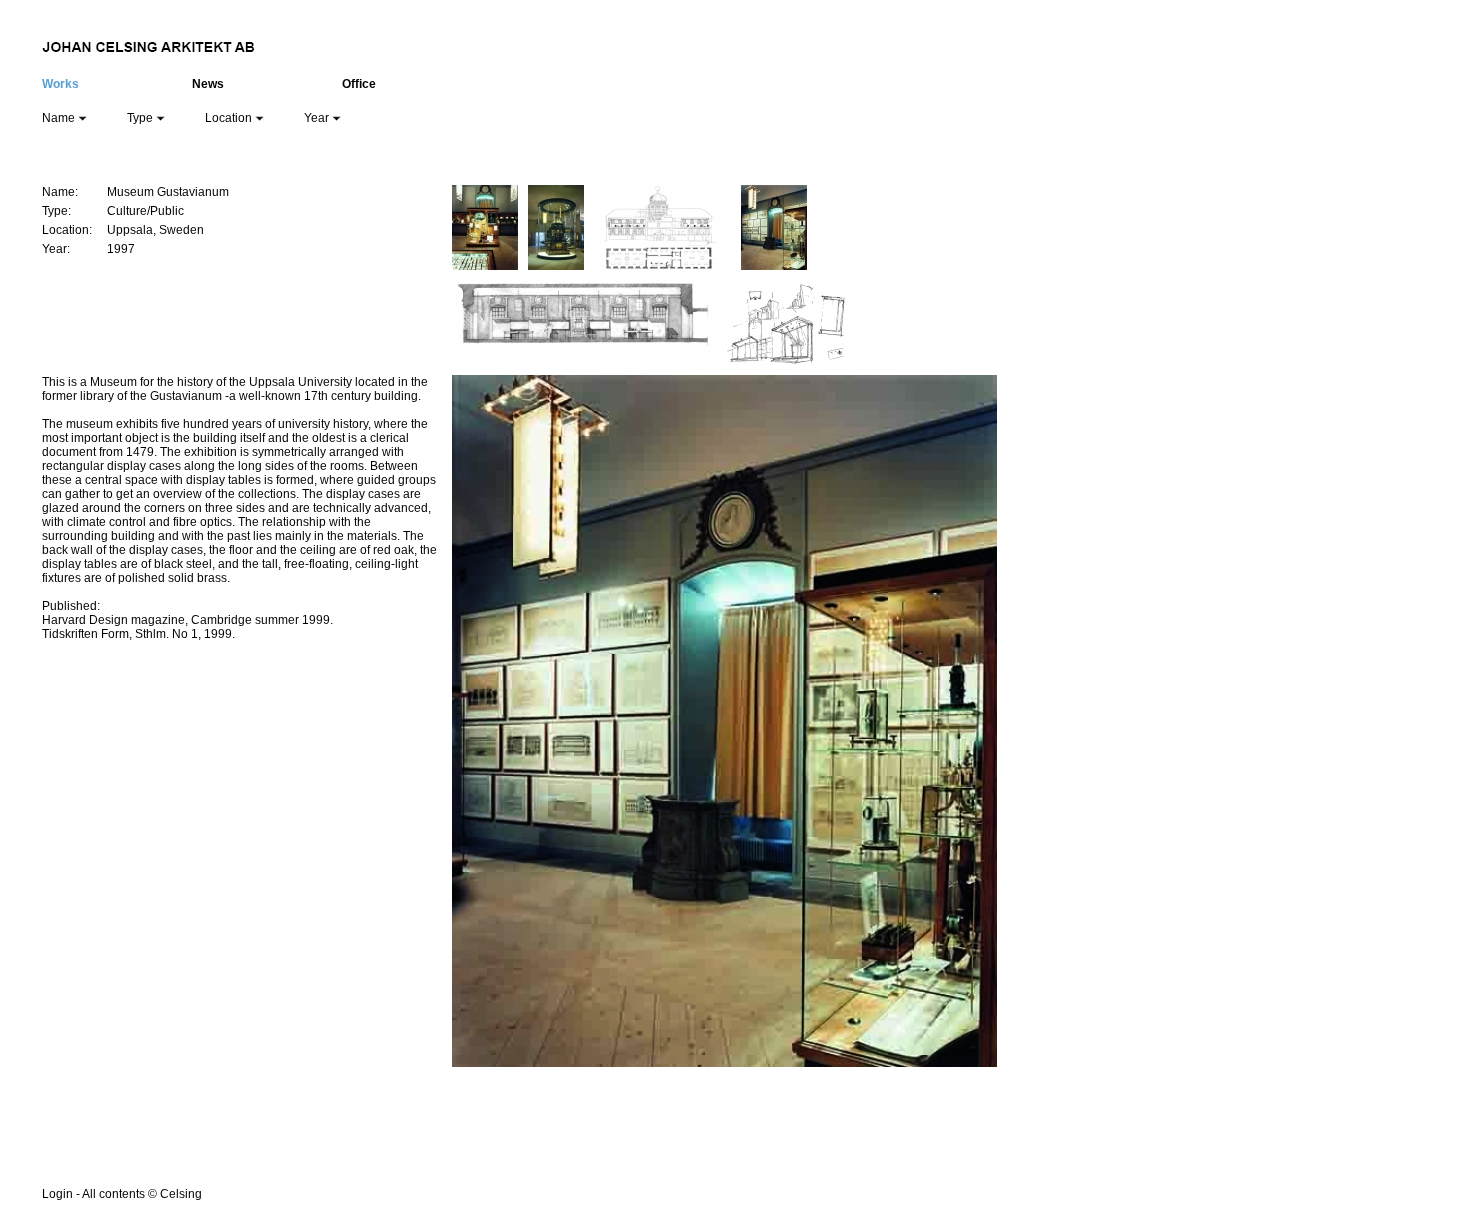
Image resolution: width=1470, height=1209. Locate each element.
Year (318, 118)
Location (230, 118)
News (208, 84)
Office (359, 84)
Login (57, 1194)
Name (60, 118)
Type (141, 118)
